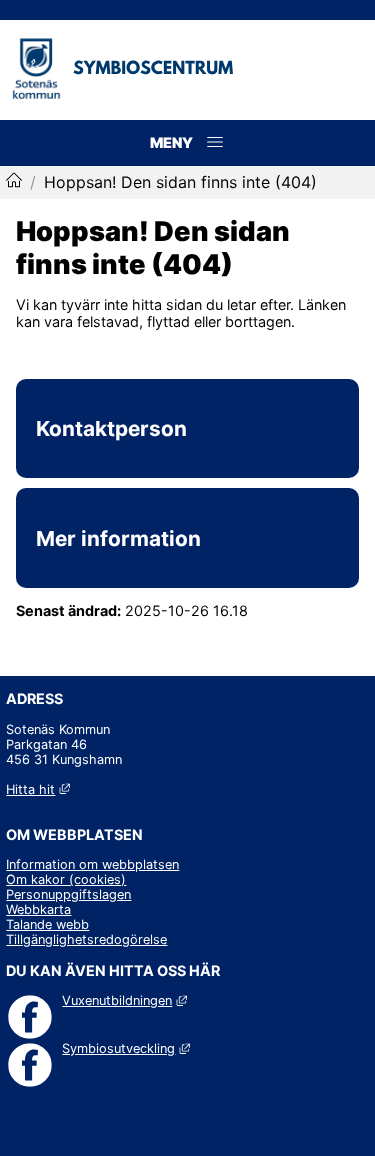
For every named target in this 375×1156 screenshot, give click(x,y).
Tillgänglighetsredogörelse (86, 939)
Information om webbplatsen (92, 864)
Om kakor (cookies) (66, 879)
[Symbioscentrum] (14, 182)
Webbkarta (38, 909)
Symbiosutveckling (125, 1048)
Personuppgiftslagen (68, 894)
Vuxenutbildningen (124, 1000)
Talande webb (47, 924)
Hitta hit (37, 789)
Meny (215, 163)
